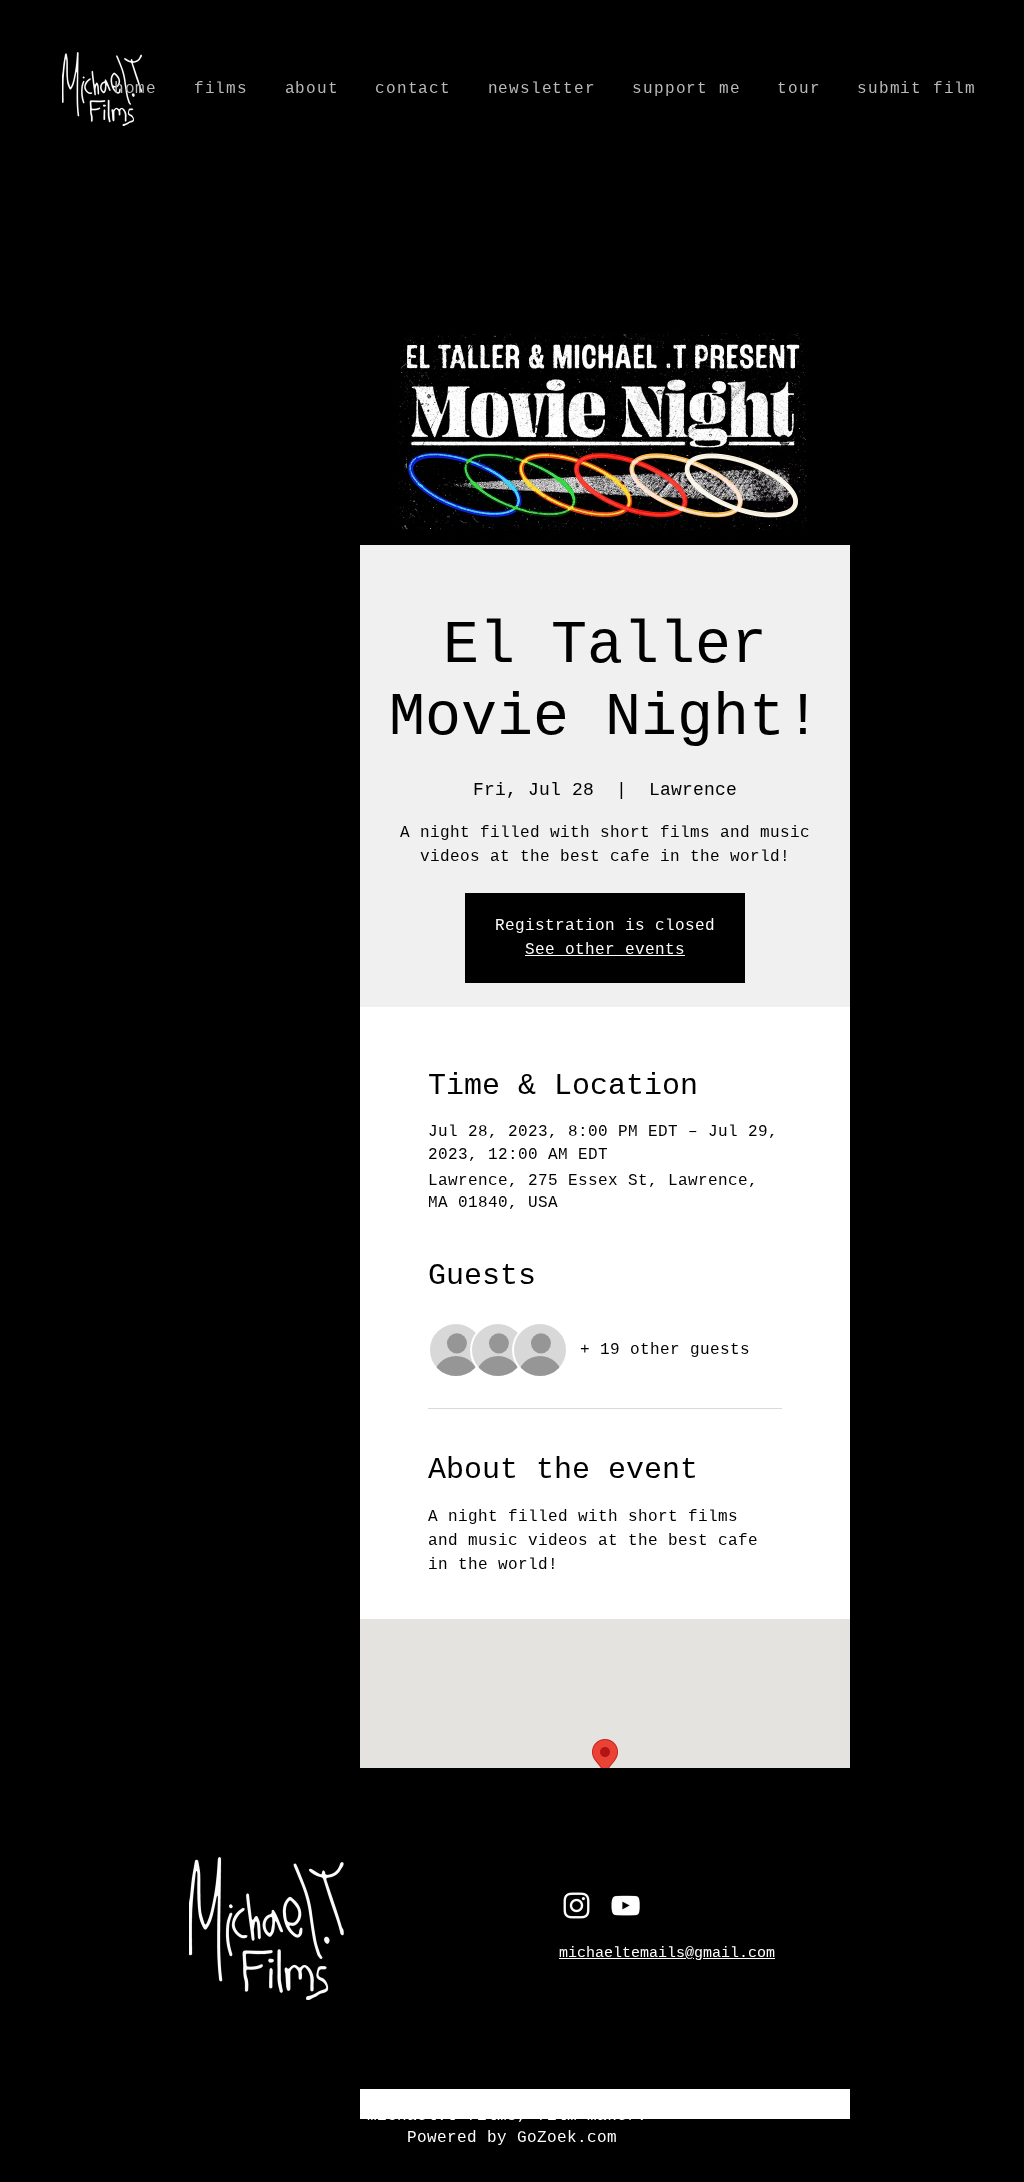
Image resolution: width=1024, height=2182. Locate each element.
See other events (605, 950)
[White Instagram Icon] (576, 1905)
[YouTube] (625, 1905)
